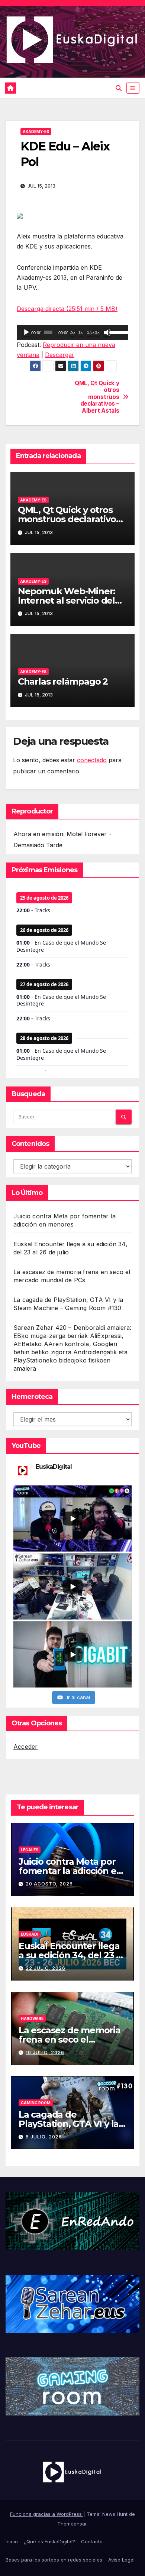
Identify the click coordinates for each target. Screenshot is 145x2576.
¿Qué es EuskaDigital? (49, 2541)
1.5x (91, 332)
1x (81, 332)
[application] (72, 332)
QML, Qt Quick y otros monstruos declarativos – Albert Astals (97, 397)
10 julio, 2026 (45, 2052)
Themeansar (72, 2524)
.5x (73, 332)
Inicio (12, 2541)
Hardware (32, 2018)
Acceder (25, 1747)
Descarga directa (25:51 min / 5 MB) (67, 309)
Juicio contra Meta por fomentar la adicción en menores (70, 1871)
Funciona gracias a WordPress (47, 2514)
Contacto (92, 2541)
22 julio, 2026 (46, 1968)
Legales (30, 1850)
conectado (92, 760)
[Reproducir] (26, 332)
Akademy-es (36, 131)
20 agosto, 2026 (49, 1884)
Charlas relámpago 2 (63, 681)
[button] (119, 88)
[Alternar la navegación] (133, 88)
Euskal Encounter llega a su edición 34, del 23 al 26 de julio (71, 1955)
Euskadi (30, 1934)
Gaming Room (36, 2103)
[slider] (117, 332)
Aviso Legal (121, 2560)
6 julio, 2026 (44, 2137)
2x (97, 332)
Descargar (60, 355)
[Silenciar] (107, 332)
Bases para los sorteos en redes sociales (54, 2560)
